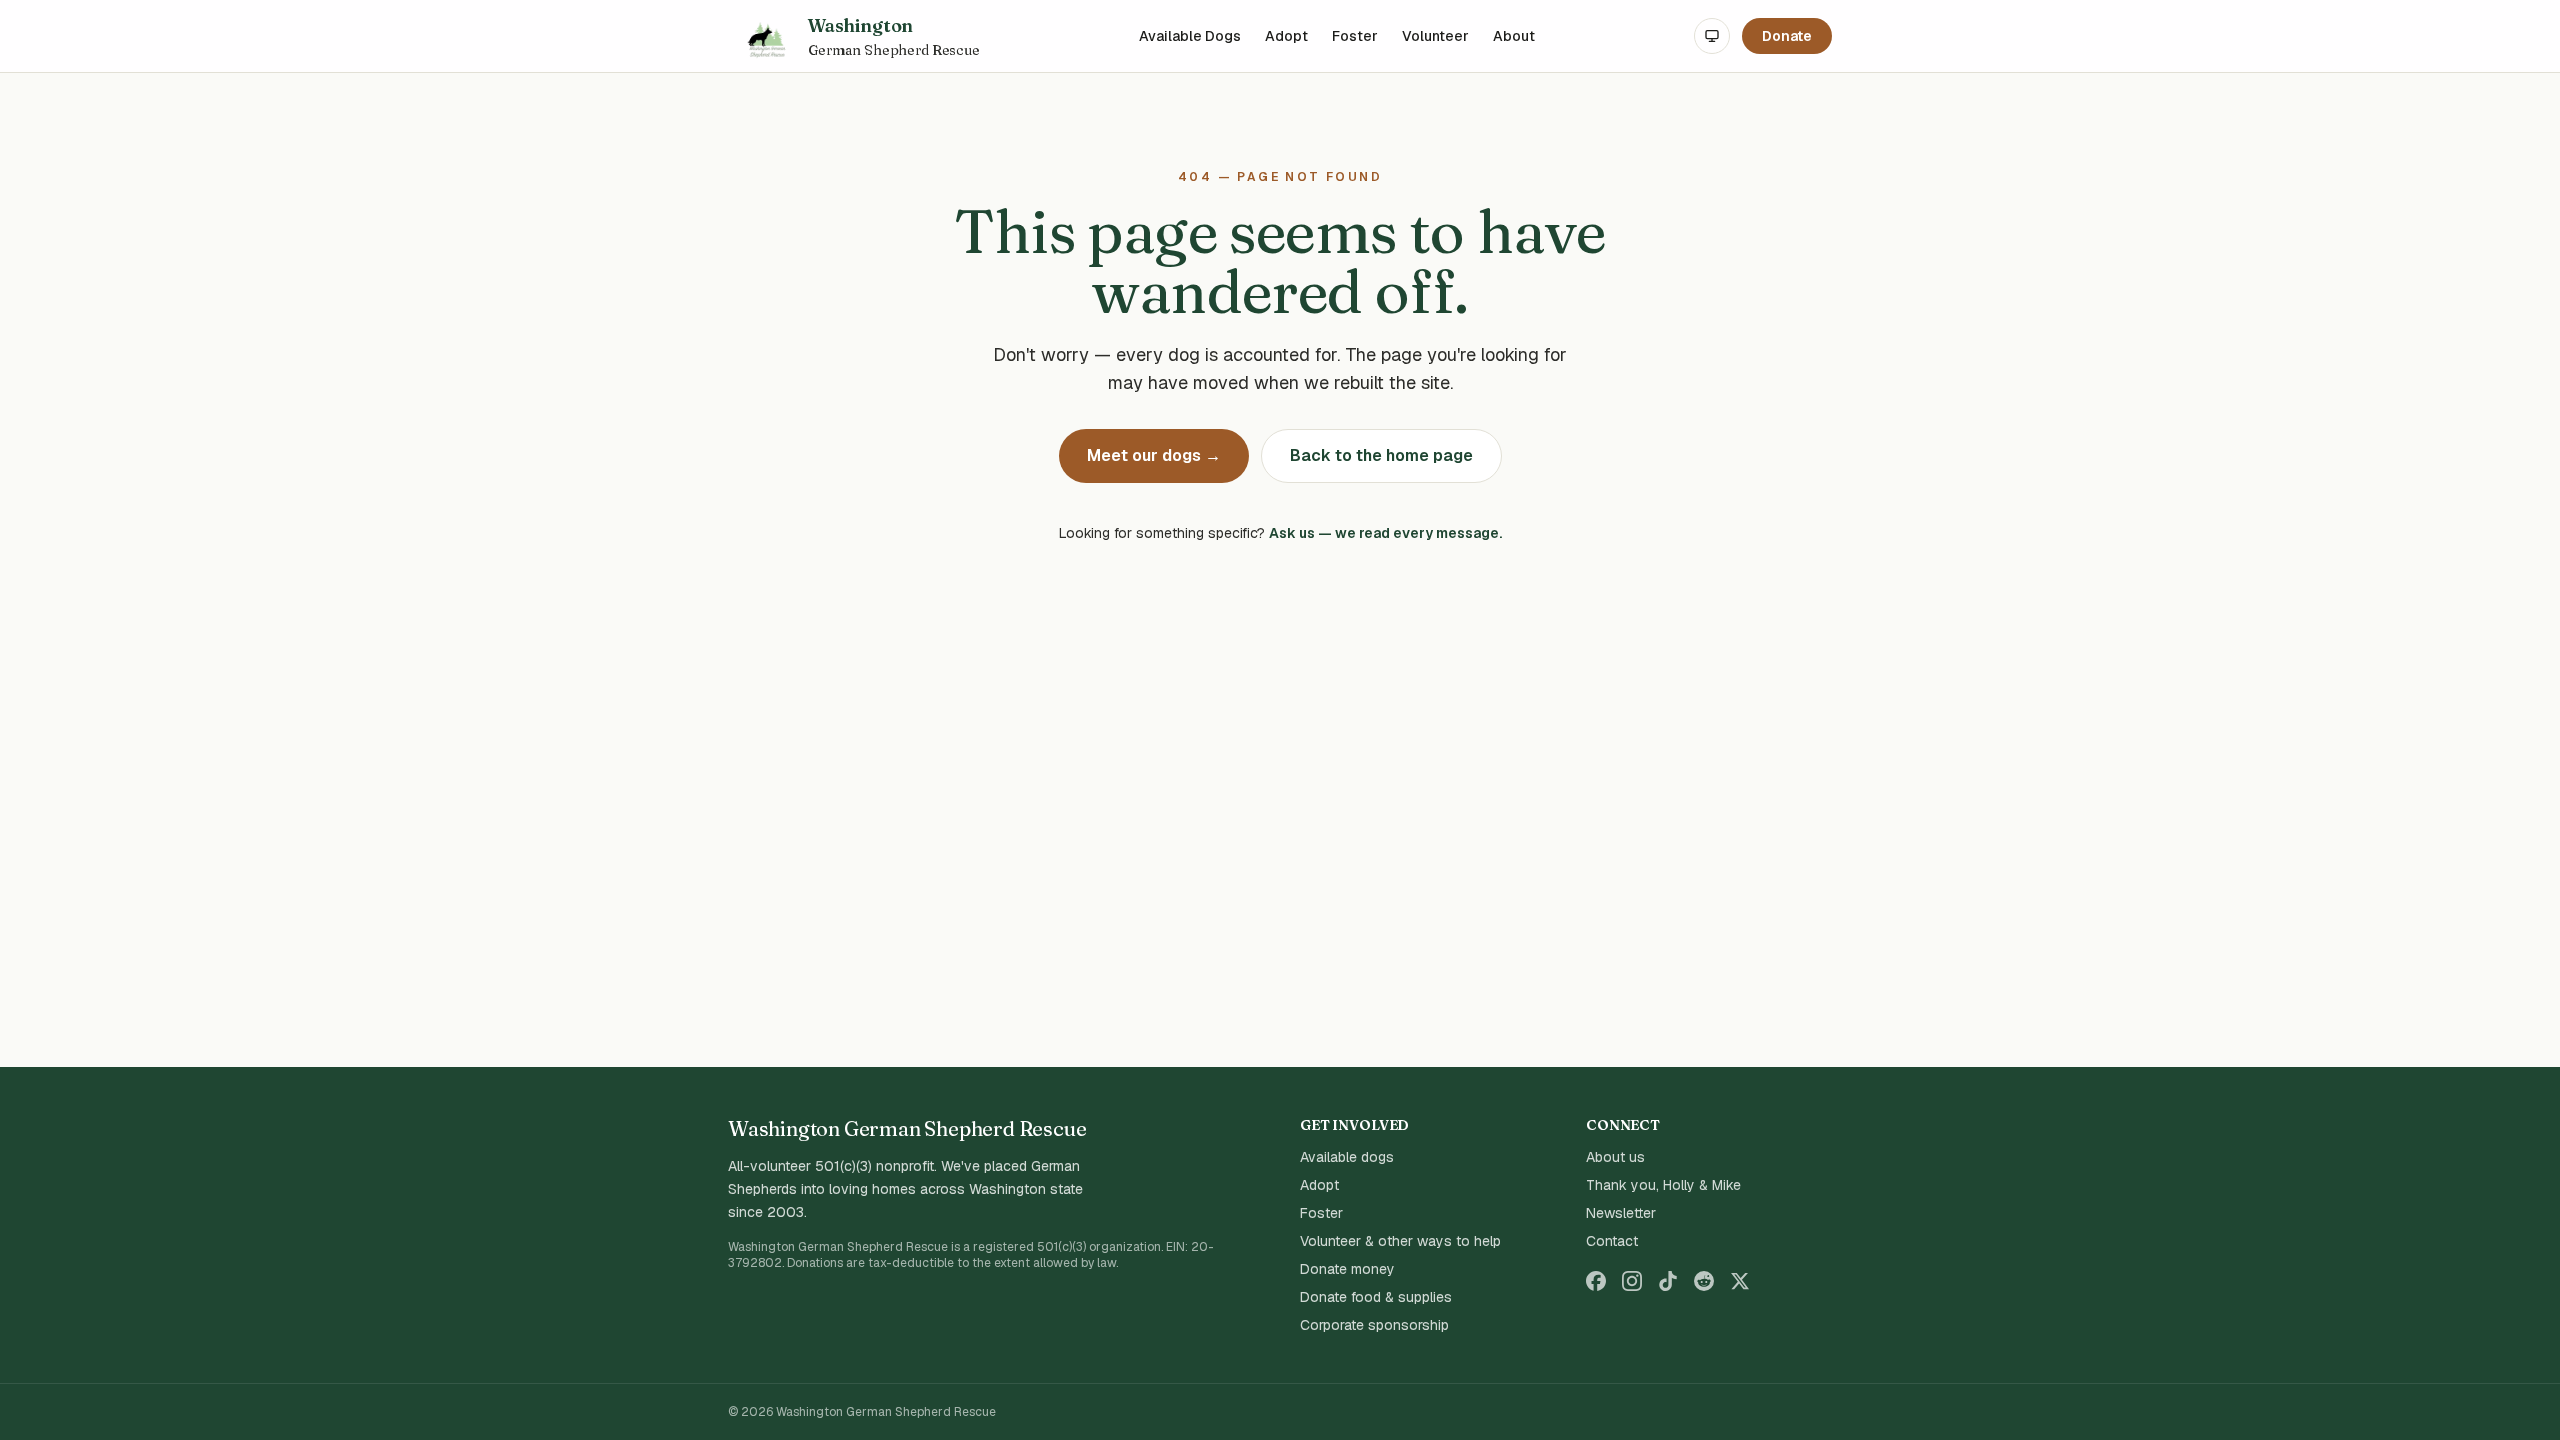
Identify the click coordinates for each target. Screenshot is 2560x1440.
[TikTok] (1668, 1281)
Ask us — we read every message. (1385, 533)
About (1514, 36)
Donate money (1347, 1269)
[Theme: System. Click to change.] (1712, 36)
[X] (1740, 1281)
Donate (1787, 36)
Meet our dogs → (1154, 455)
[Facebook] (1596, 1281)
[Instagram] (1632, 1281)
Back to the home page (1381, 455)
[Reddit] (1704, 1281)
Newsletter (1621, 1213)
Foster (1355, 36)
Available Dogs (1190, 36)
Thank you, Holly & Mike (1663, 1185)
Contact (1612, 1241)
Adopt (1286, 36)
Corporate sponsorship (1374, 1325)
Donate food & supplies (1376, 1297)
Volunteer (1435, 36)
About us (1615, 1157)
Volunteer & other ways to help (1400, 1241)
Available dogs (1347, 1157)
